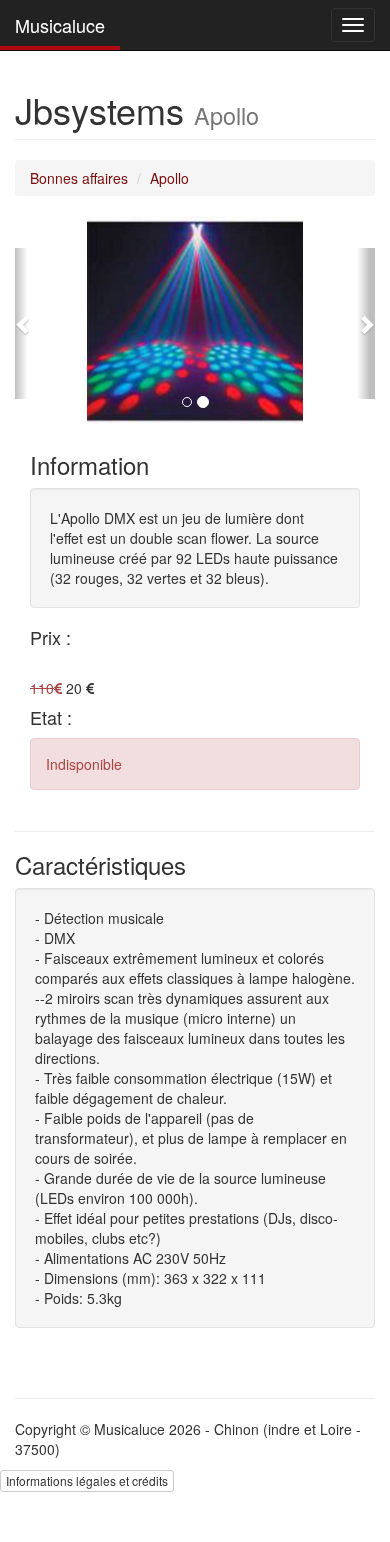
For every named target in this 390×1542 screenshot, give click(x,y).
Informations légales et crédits (87, 1480)
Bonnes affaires (79, 178)
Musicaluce (60, 25)
